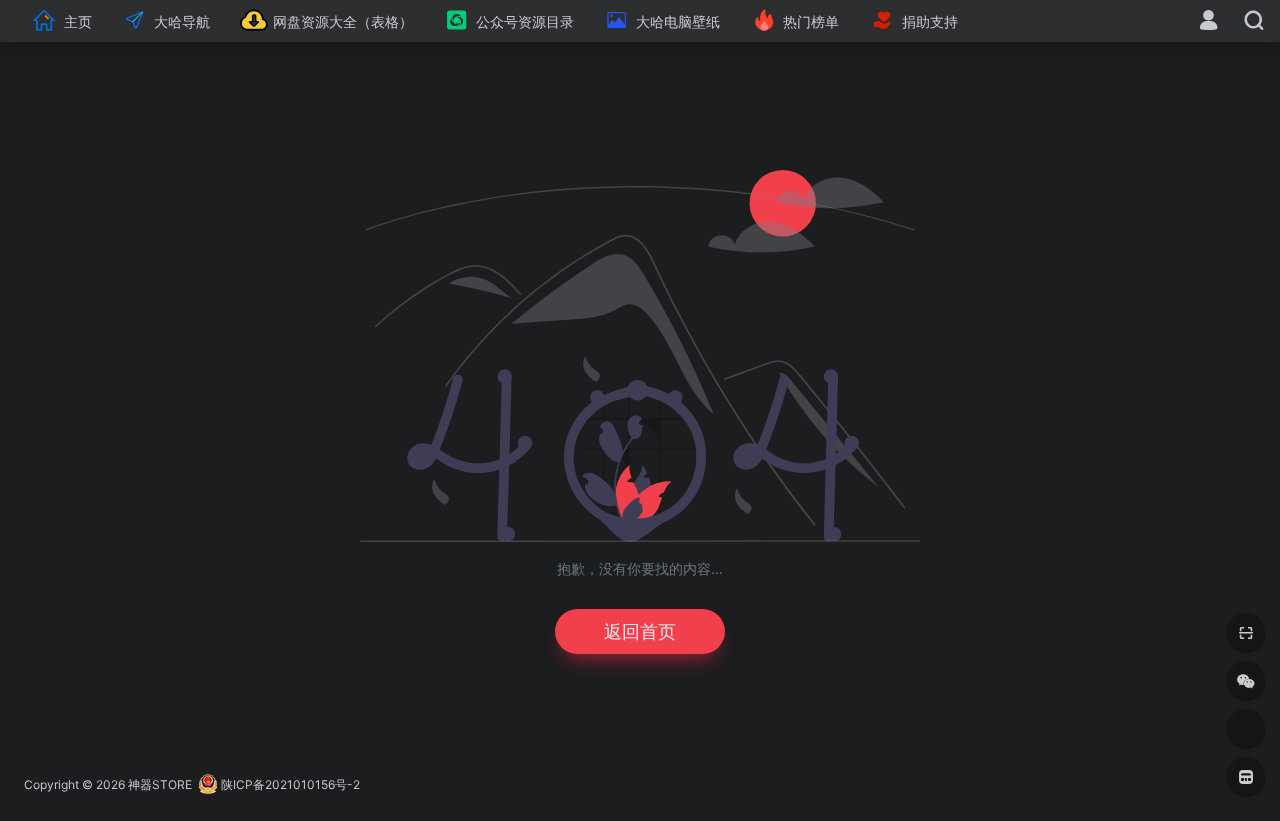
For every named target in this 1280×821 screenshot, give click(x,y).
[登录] (1208, 22)
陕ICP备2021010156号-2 (290, 784)
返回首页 (640, 631)
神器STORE (160, 784)
